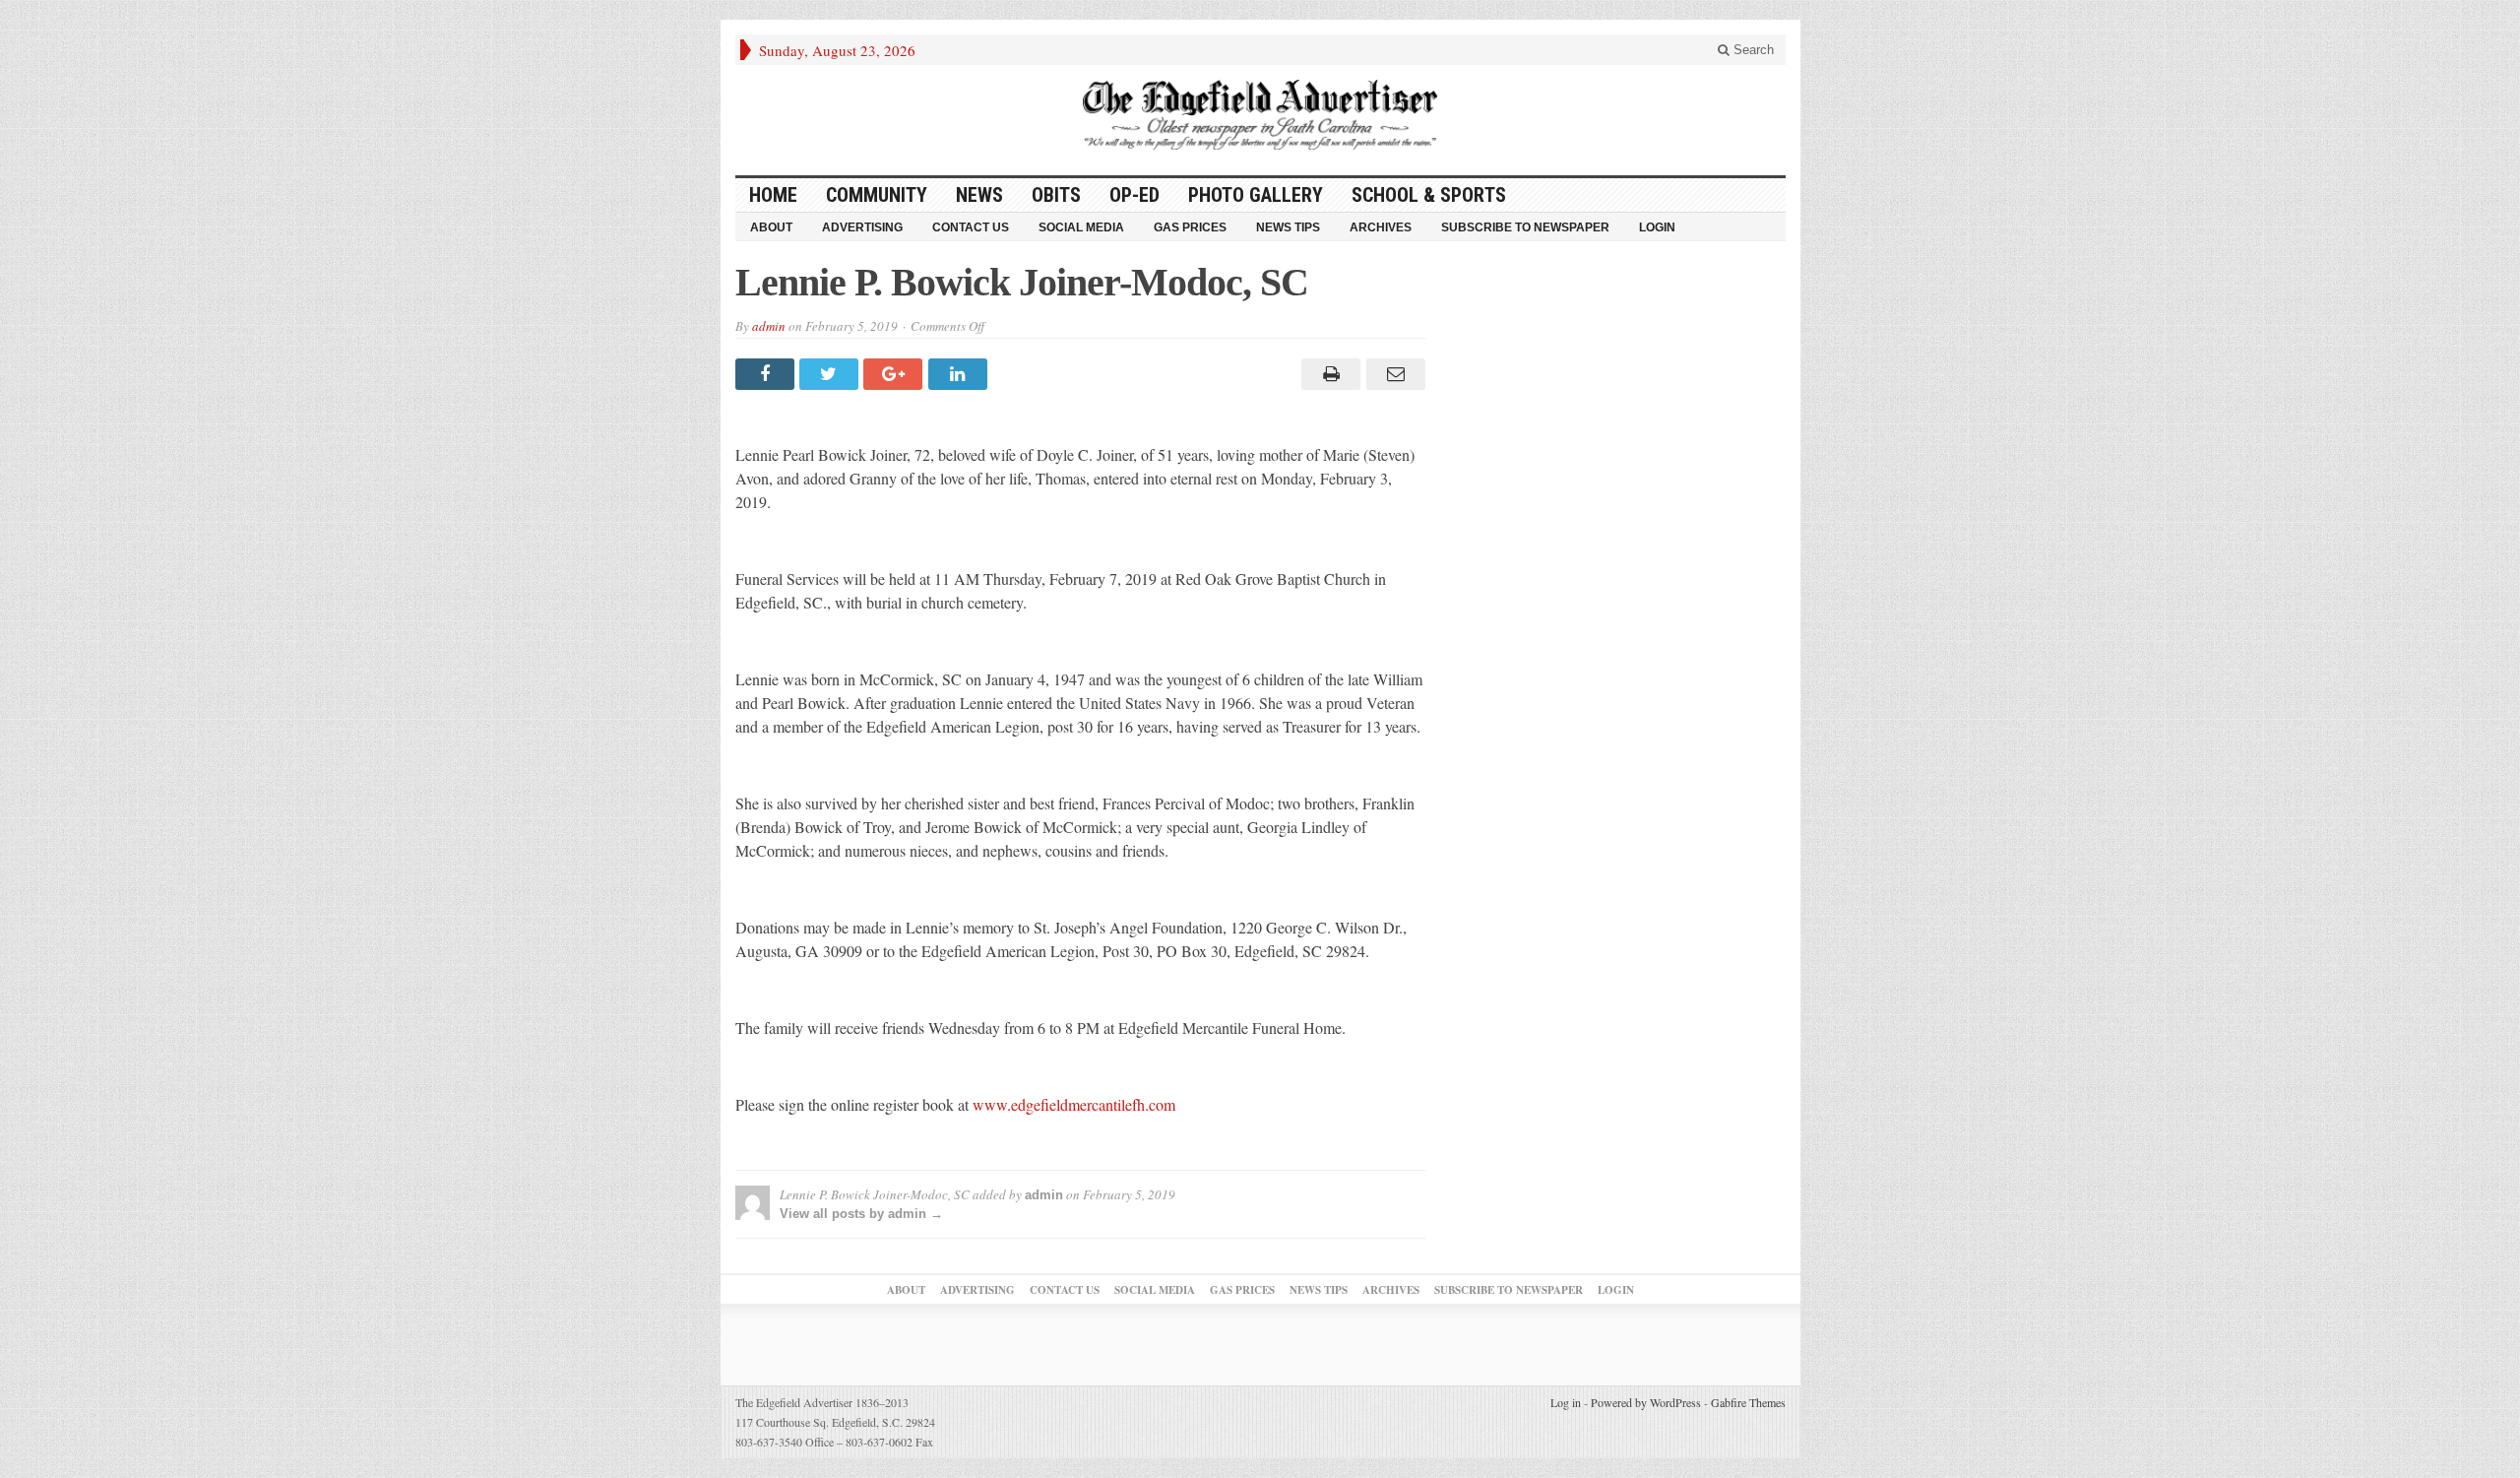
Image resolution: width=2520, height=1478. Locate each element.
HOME (773, 195)
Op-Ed (1134, 195)
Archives (1381, 227)
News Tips (1288, 227)
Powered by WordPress (1646, 1402)
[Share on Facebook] (767, 374)
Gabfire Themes (1748, 1402)
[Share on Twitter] (831, 374)
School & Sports (1429, 195)
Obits (1056, 195)
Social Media (1081, 227)
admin (769, 326)
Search (1752, 50)
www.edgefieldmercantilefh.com (1074, 1104)
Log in (1566, 1402)
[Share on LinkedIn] (960, 374)
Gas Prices (1190, 227)
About (771, 227)
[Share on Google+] (895, 374)
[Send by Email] (1392, 374)
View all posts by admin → (861, 1214)
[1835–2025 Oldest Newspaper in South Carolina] (1260, 115)
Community (877, 195)
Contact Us (971, 227)
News (979, 195)
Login (1657, 227)
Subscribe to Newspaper (1525, 227)
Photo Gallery (1256, 195)
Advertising (862, 227)
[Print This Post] (1328, 374)
